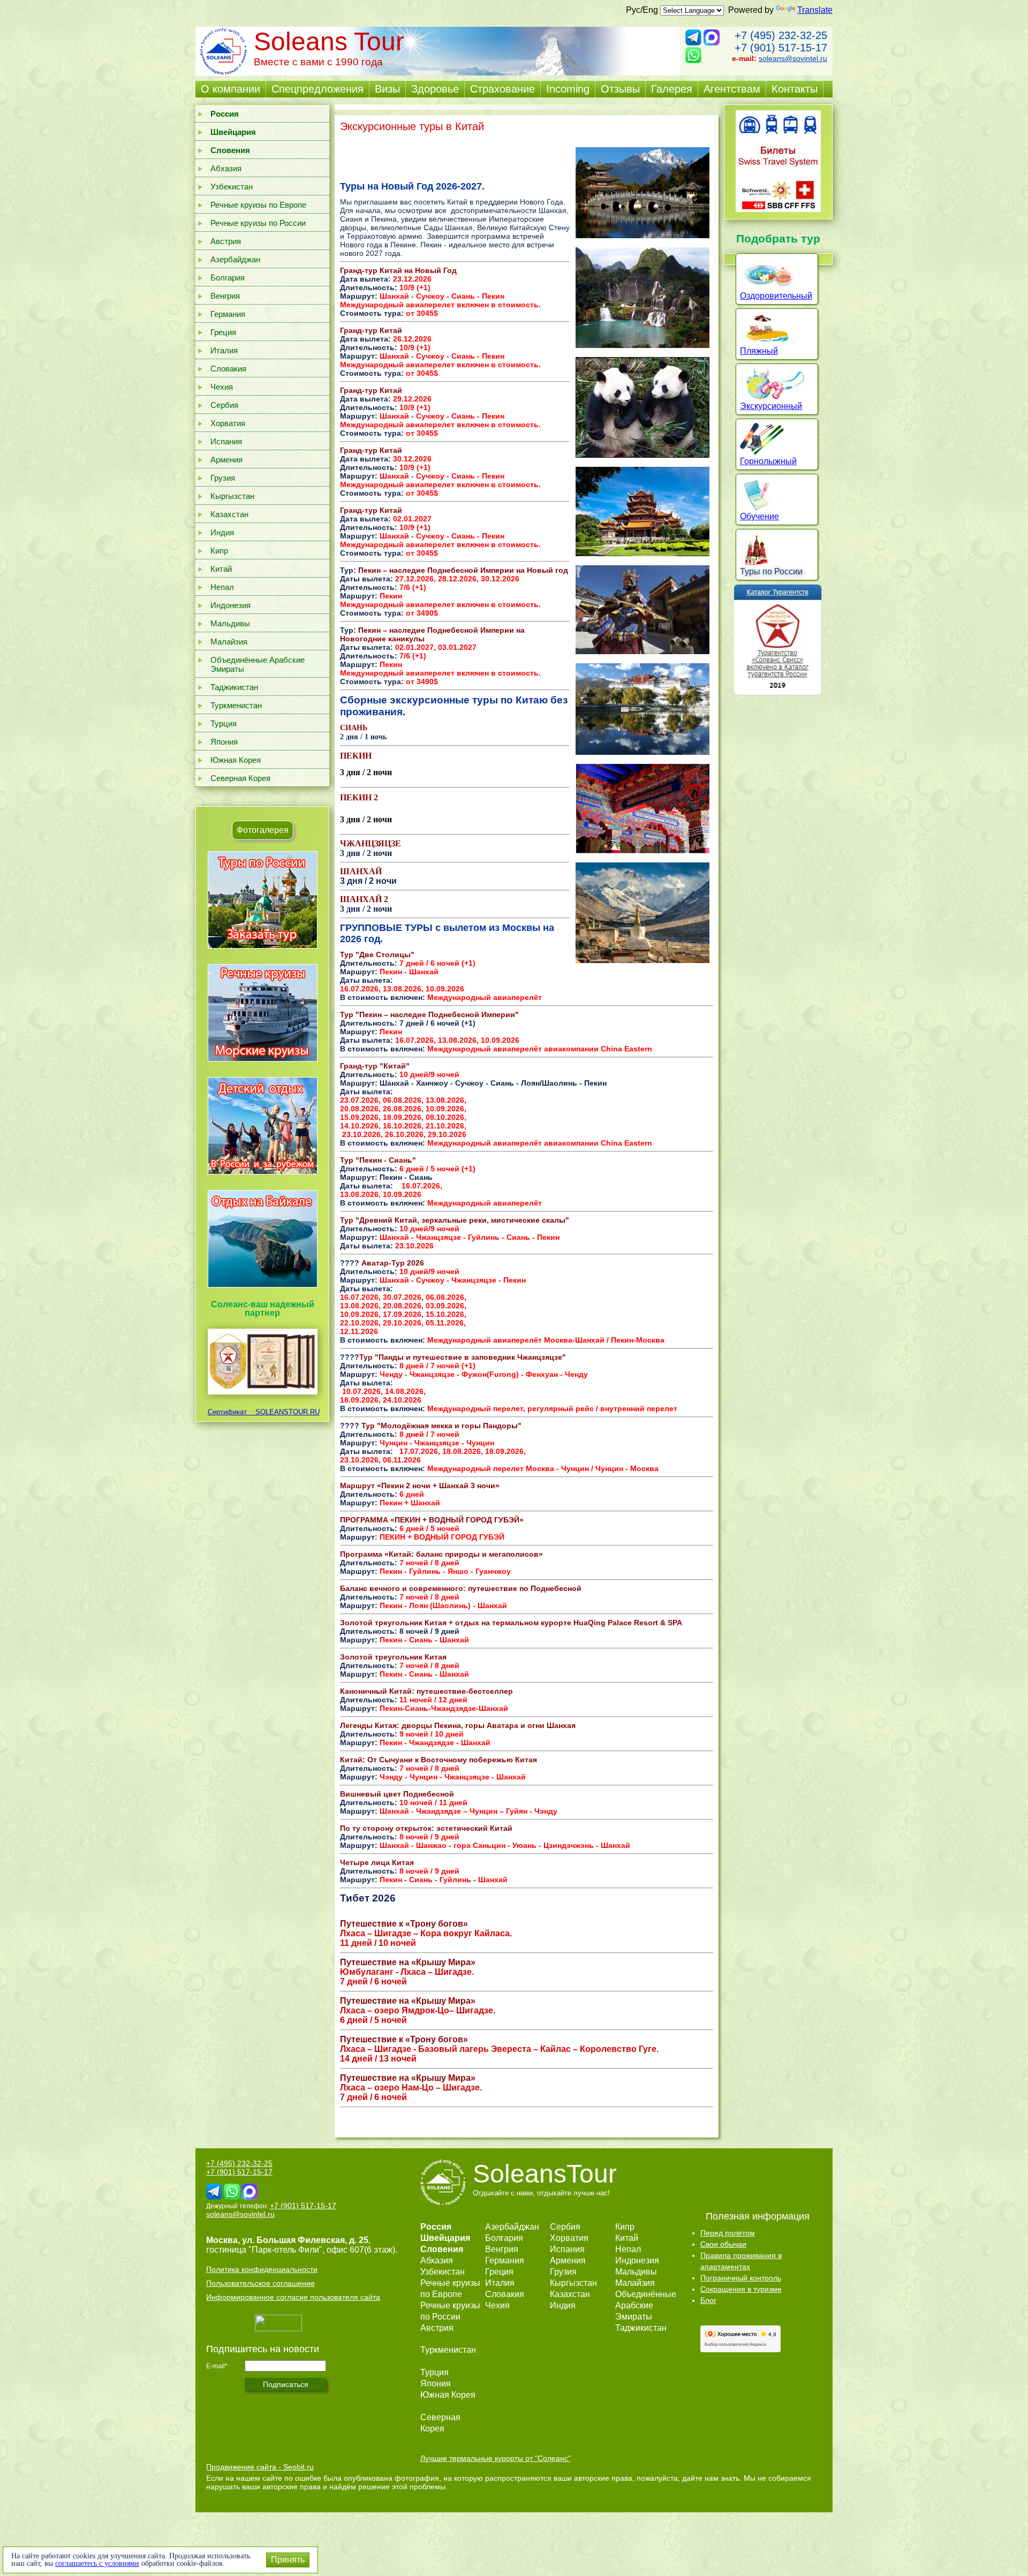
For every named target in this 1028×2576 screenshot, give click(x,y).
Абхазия (226, 168)
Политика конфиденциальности (262, 2269)
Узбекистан (232, 187)
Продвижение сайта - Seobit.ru (260, 2467)
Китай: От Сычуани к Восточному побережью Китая (439, 1760)
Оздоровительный (776, 296)
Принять (288, 2560)
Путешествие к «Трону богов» (404, 2039)
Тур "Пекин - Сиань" (378, 1160)
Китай (221, 569)
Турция (224, 723)
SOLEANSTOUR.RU (284, 1412)
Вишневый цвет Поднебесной (397, 1794)
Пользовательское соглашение (260, 2283)
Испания (226, 441)
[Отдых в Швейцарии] (263, 1287)
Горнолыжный (768, 461)
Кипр (219, 551)
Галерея (672, 89)
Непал (222, 587)
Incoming (568, 89)
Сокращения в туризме (741, 2289)
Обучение (759, 516)
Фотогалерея (263, 830)
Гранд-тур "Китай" (375, 1066)
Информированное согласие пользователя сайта (293, 2297)
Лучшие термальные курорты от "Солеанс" (496, 2458)
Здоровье (435, 89)
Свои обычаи (723, 2244)
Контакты (795, 89)
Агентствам (732, 89)
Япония (224, 742)
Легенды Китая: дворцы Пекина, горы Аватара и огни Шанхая (458, 1725)
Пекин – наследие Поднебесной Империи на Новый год (463, 570)
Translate (815, 10)
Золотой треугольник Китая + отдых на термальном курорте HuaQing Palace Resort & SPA (511, 1623)
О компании (230, 89)
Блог (708, 2300)
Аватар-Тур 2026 (393, 1263)
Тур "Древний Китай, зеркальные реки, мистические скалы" (455, 1220)
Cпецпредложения (318, 89)
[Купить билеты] (778, 209)
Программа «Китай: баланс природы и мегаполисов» (441, 1554)
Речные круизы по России (258, 223)
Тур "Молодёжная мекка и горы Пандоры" (441, 1426)
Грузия (223, 478)
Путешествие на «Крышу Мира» (408, 2078)
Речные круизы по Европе (258, 205)
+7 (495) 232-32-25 (781, 35)
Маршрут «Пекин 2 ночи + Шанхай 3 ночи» (420, 1486)
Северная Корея (240, 778)
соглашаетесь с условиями (97, 2563)
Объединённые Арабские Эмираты (258, 664)
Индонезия (230, 605)
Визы (387, 89)
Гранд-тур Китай (371, 330)
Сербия (224, 405)
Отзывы (620, 89)
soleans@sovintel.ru (793, 58)
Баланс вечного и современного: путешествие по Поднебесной (461, 1588)
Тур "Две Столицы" (377, 954)
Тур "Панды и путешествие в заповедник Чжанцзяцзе (461, 1357)
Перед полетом (728, 2233)
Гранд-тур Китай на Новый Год (398, 270)
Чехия (222, 387)
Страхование (502, 89)
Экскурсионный (771, 406)
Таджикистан (234, 687)
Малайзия (229, 642)
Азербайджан (235, 259)
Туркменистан (236, 705)
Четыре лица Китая (377, 1862)
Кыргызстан (232, 496)
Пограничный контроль (741, 2278)
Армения (226, 460)
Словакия (228, 369)
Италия (224, 350)
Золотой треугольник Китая (393, 1657)
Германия (228, 314)
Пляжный (759, 351)
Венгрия (225, 296)
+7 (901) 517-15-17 (781, 48)
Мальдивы (230, 623)
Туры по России (771, 571)
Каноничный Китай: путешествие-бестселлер (426, 1691)
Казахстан (229, 514)
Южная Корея (236, 760)
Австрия (226, 241)
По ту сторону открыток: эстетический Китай (426, 1828)
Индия (222, 532)
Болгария (228, 278)
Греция (223, 332)
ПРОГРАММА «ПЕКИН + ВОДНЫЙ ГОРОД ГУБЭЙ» (432, 1520)
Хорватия (228, 423)
